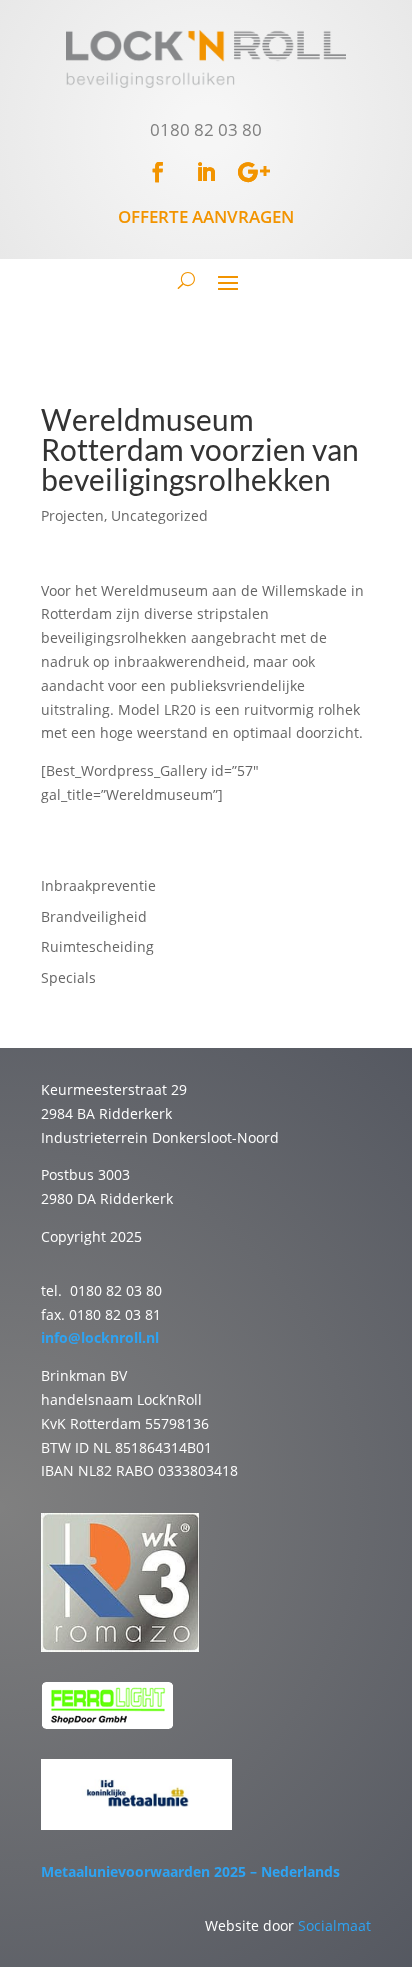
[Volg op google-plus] (254, 172)
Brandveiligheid (94, 916)
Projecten (72, 515)
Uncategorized (159, 515)
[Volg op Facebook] (158, 172)
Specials (68, 977)
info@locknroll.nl (100, 1337)
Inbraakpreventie (98, 885)
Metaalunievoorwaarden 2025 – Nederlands (190, 1871)
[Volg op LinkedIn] (206, 172)
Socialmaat (334, 1925)
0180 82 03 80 (206, 129)
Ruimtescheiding (97, 946)
